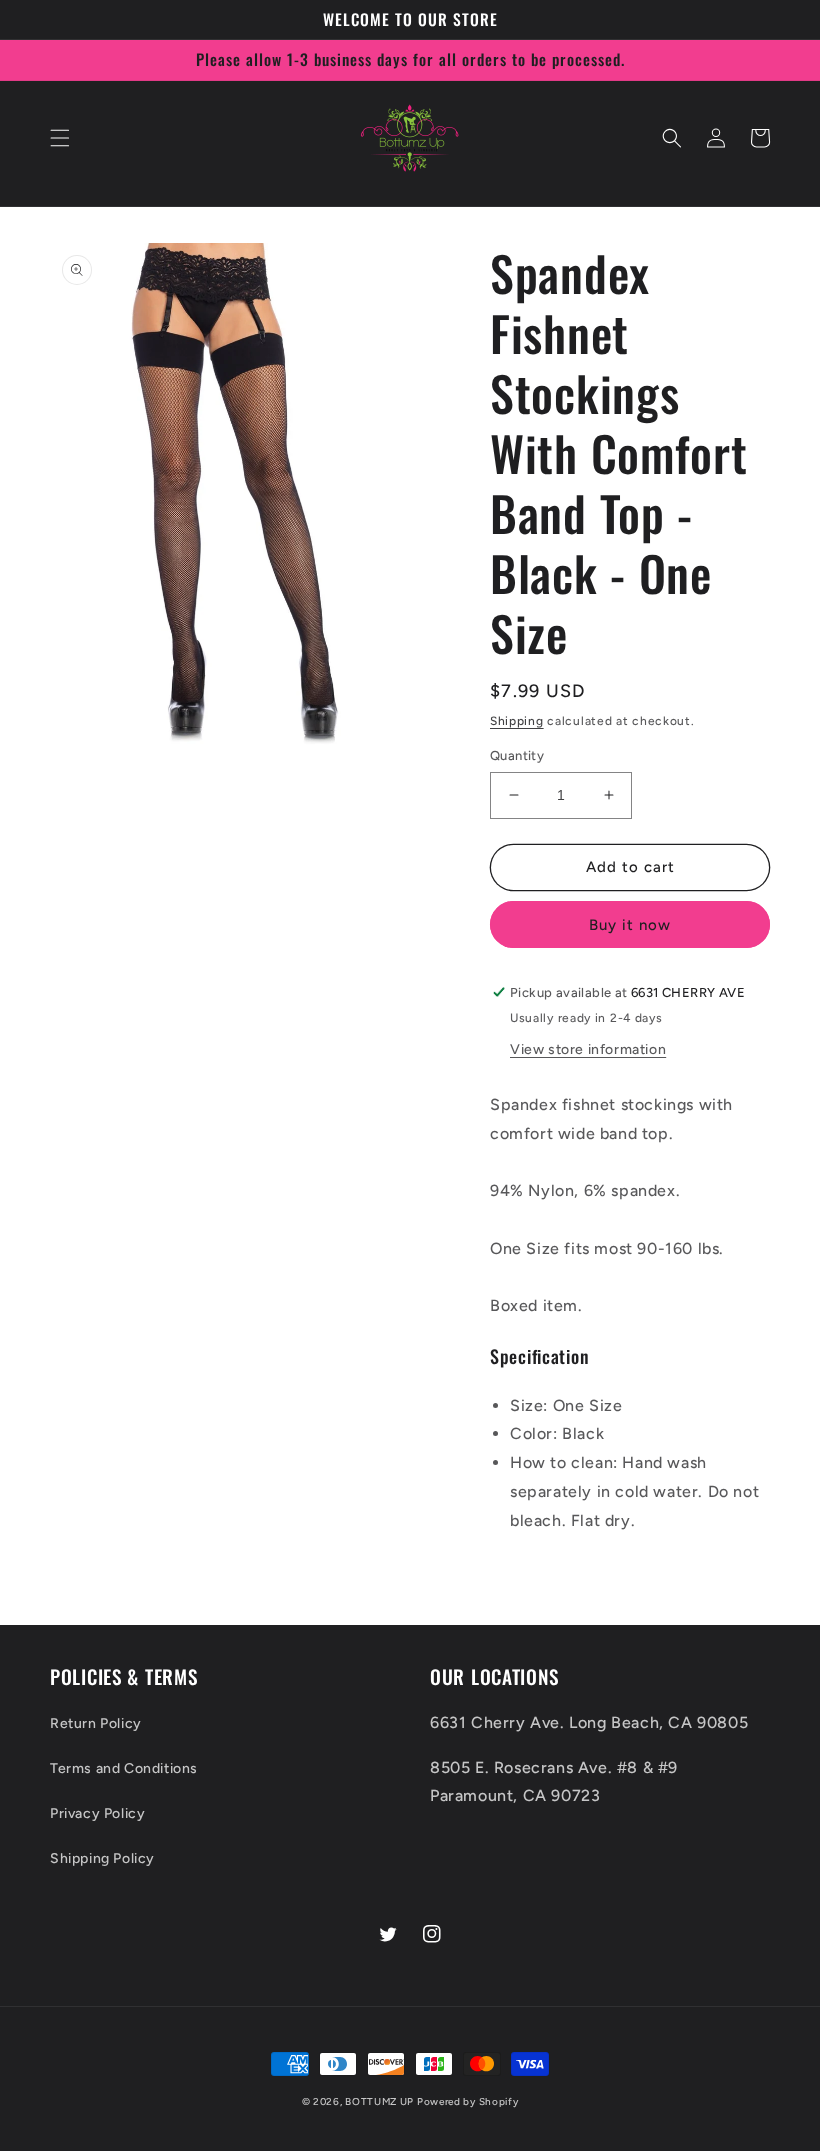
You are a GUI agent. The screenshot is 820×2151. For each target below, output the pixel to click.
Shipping (517, 721)
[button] (60, 138)
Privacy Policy (97, 1813)
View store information (588, 1049)
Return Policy (96, 1723)
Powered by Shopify (468, 2101)
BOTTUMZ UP (381, 2101)
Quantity (517, 755)
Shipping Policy (102, 1858)
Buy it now (630, 925)
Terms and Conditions (124, 1768)
